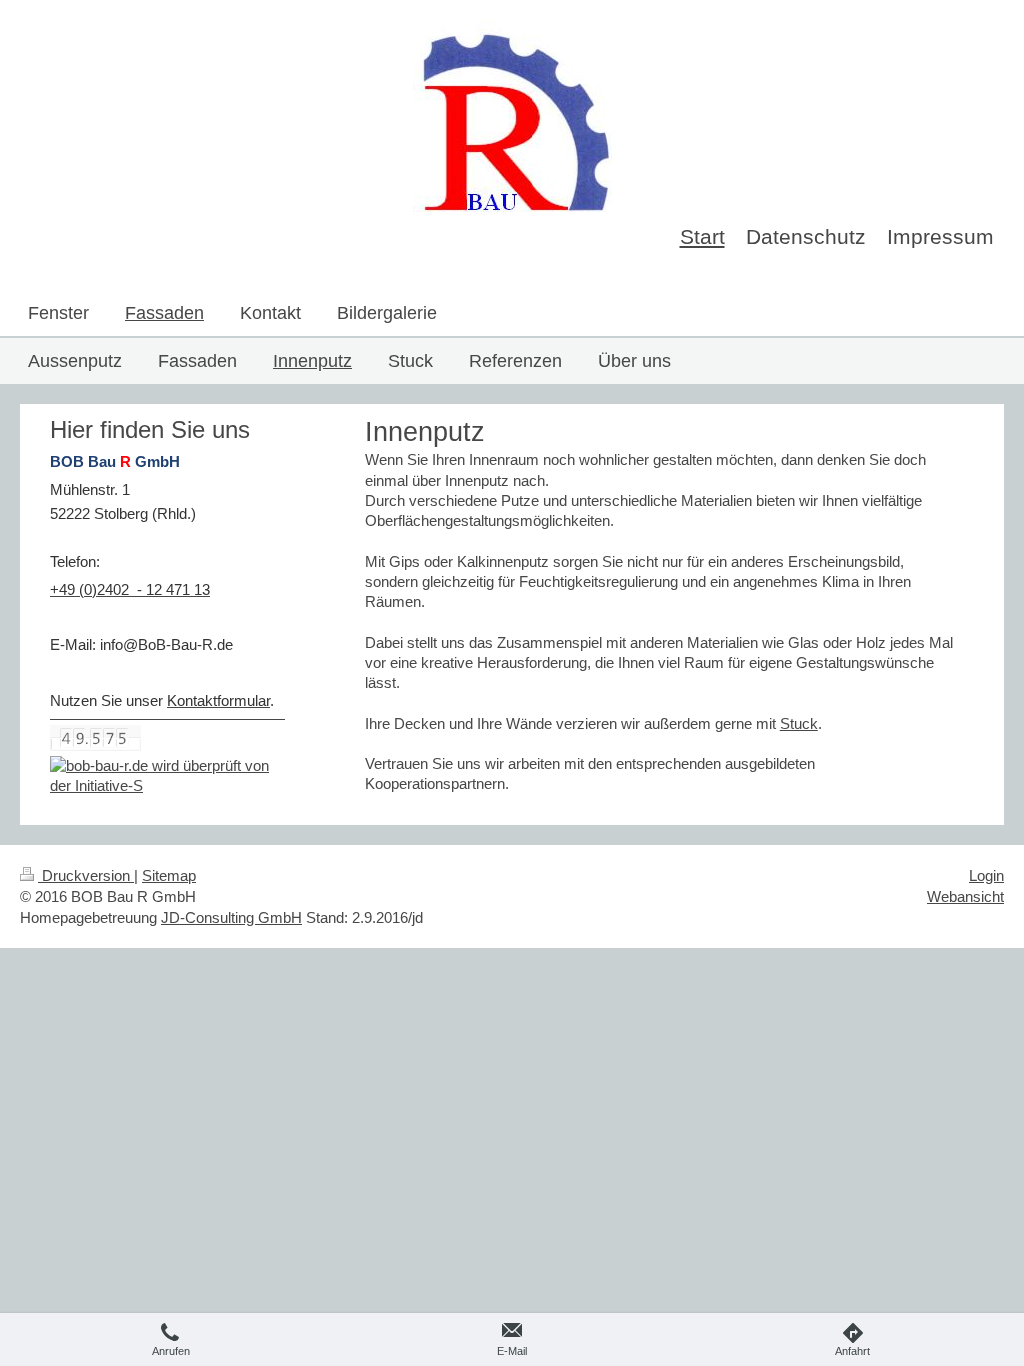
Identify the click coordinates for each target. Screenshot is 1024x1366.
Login (986, 875)
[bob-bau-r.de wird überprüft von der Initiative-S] (167, 776)
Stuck (799, 723)
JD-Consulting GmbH (231, 917)
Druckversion (86, 875)
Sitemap (169, 875)
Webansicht (965, 896)
